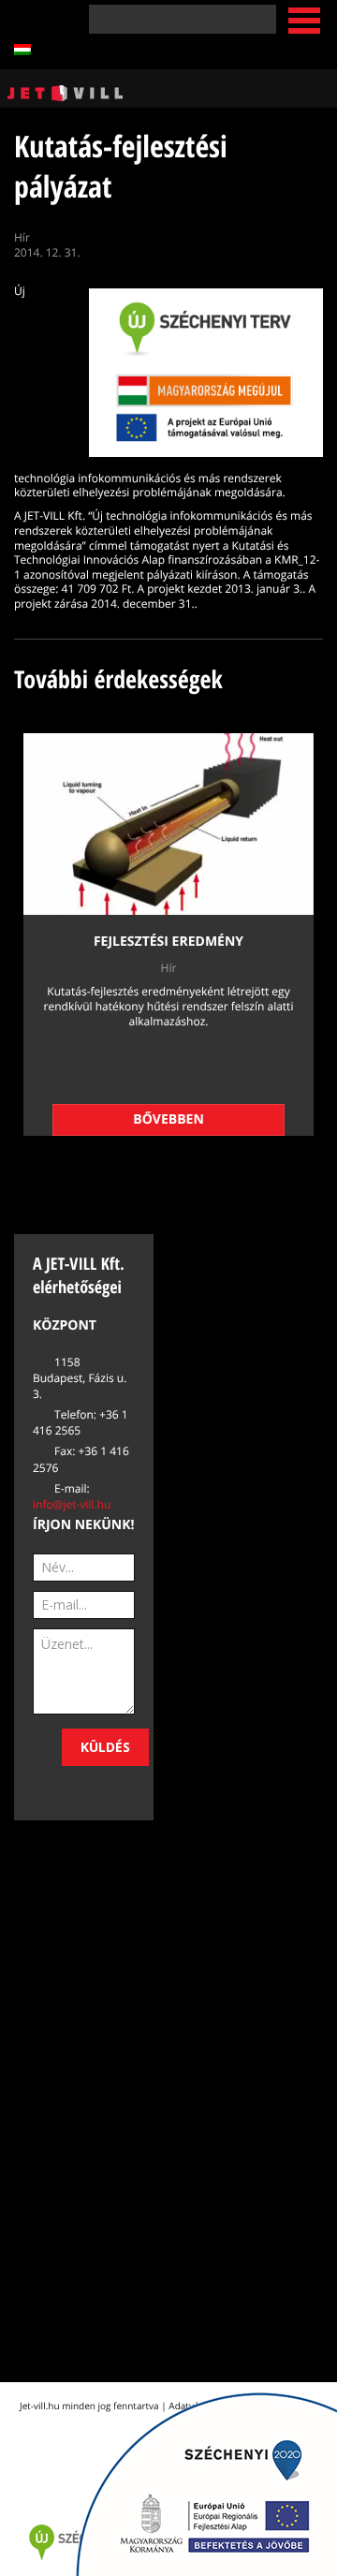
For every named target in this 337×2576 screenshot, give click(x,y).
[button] (262, 17)
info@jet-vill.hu (72, 1504)
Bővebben (168, 1119)
